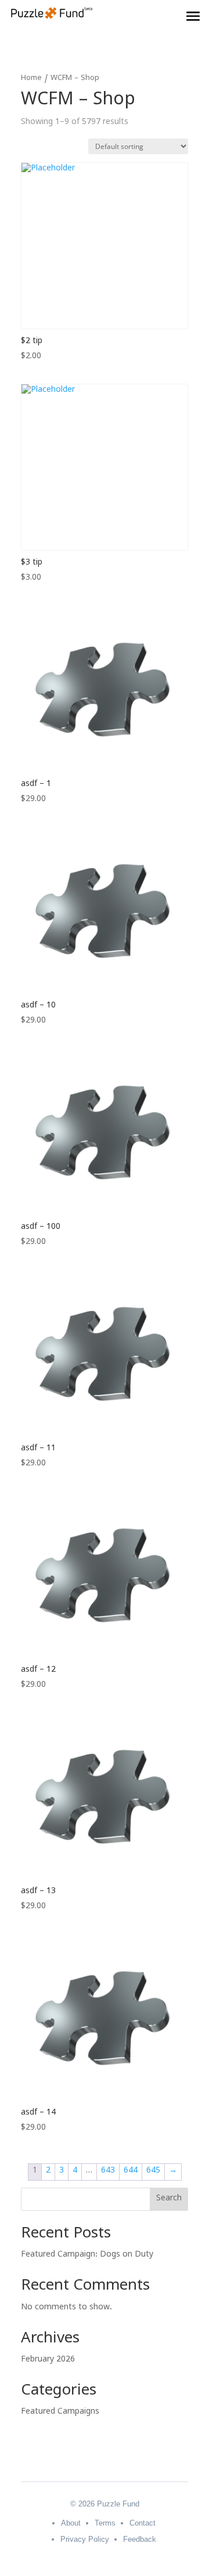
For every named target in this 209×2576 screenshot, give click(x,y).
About (71, 2523)
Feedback (140, 2539)
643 (108, 2172)
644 (131, 2172)
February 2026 (48, 2361)
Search (169, 2200)
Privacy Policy (85, 2539)
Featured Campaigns (60, 2413)
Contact (143, 2523)
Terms (105, 2523)
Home (31, 79)
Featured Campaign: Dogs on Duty (87, 2256)
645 (153, 2172)
